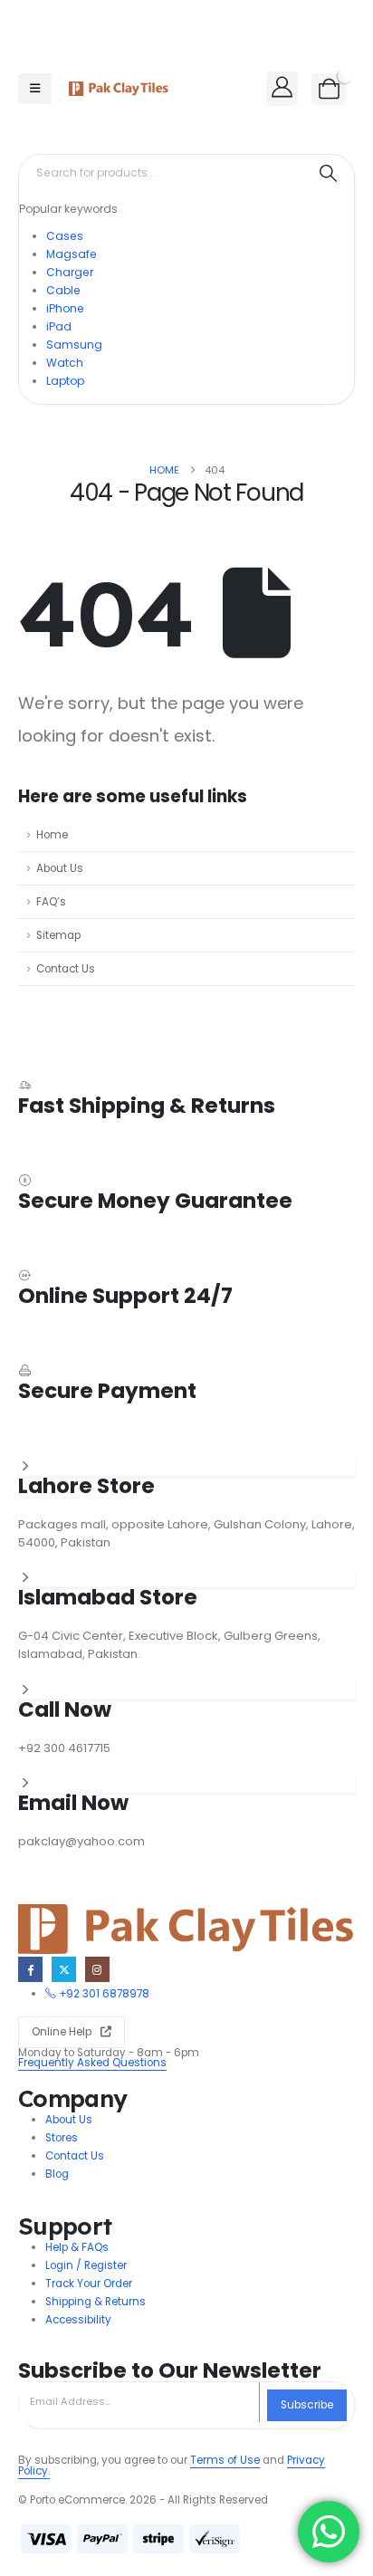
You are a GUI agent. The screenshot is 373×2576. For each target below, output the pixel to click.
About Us (60, 868)
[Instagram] (97, 1969)
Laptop (65, 381)
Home (52, 835)
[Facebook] (30, 1969)
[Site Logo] (119, 89)
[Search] (328, 173)
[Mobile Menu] (35, 89)
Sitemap (58, 935)
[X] (64, 1969)
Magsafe (72, 254)
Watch (65, 363)
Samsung (74, 345)
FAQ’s (51, 902)
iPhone (65, 308)
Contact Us (66, 969)
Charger (70, 272)
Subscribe (307, 2405)
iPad (59, 326)
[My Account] (282, 87)
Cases (65, 236)
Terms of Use (225, 2460)
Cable (63, 290)
